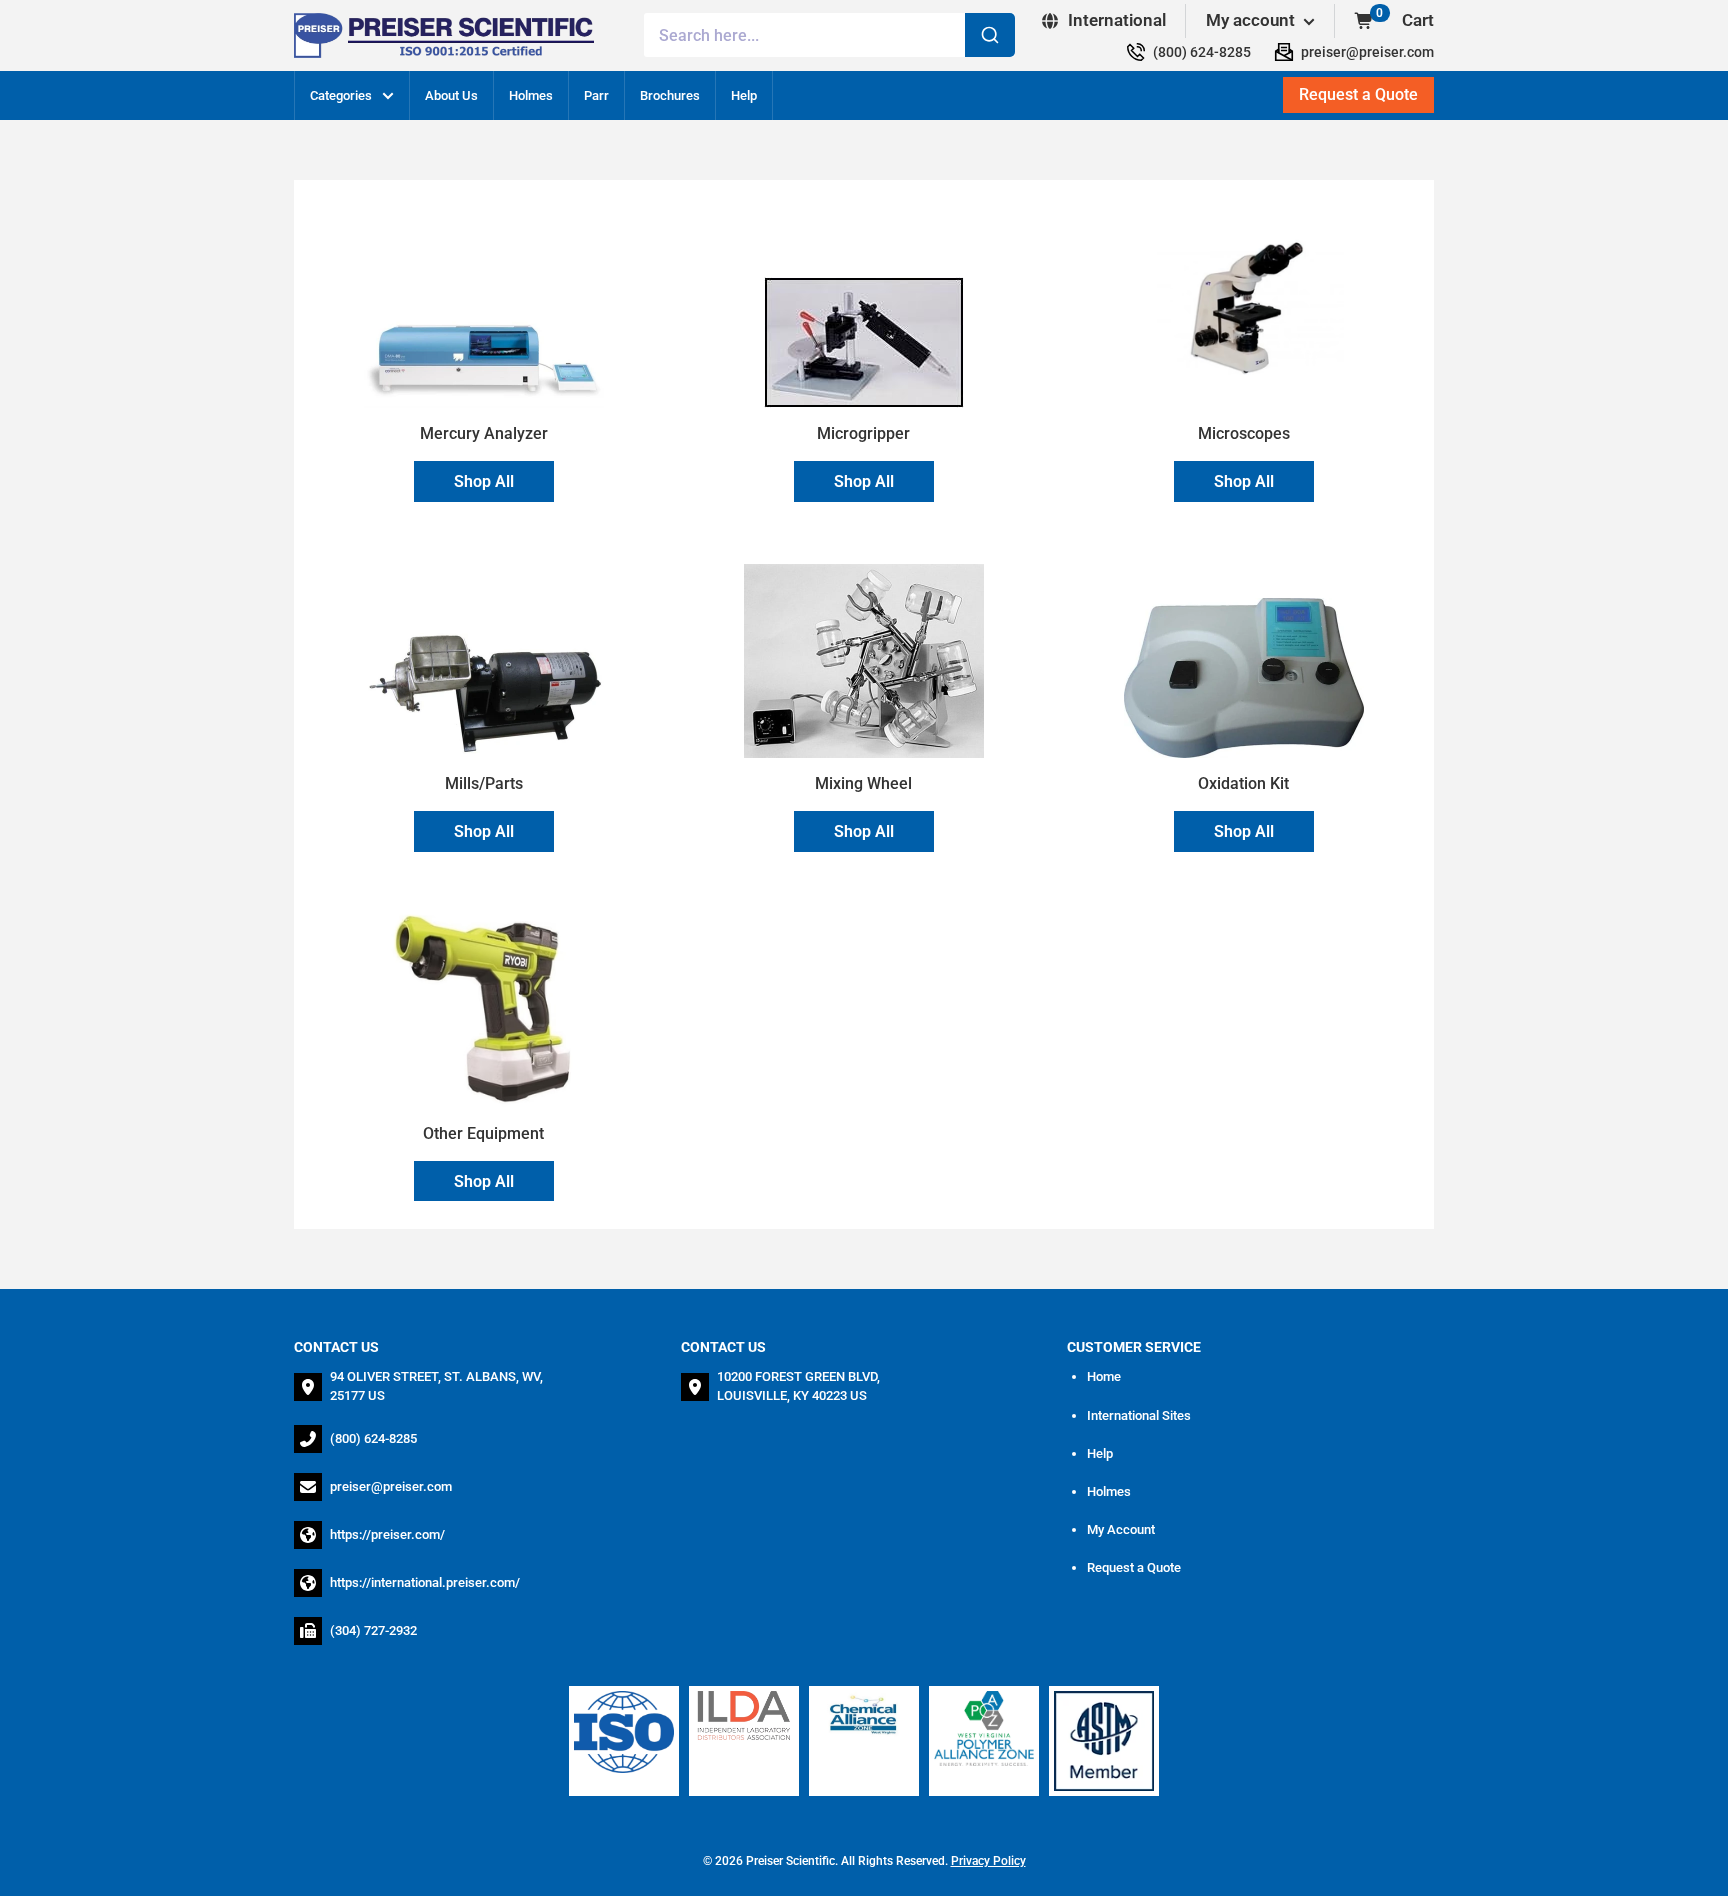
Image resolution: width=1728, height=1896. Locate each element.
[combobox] (829, 35)
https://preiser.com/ (387, 1534)
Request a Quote (1134, 1567)
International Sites (1139, 1415)
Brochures (670, 95)
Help (744, 95)
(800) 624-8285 (373, 1438)
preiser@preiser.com (391, 1486)
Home (1104, 1376)
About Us (451, 95)
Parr (596, 95)
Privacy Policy (988, 1861)
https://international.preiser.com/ (425, 1582)
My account (1252, 20)
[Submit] (990, 35)
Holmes (531, 95)
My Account (1121, 1529)
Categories (341, 95)
